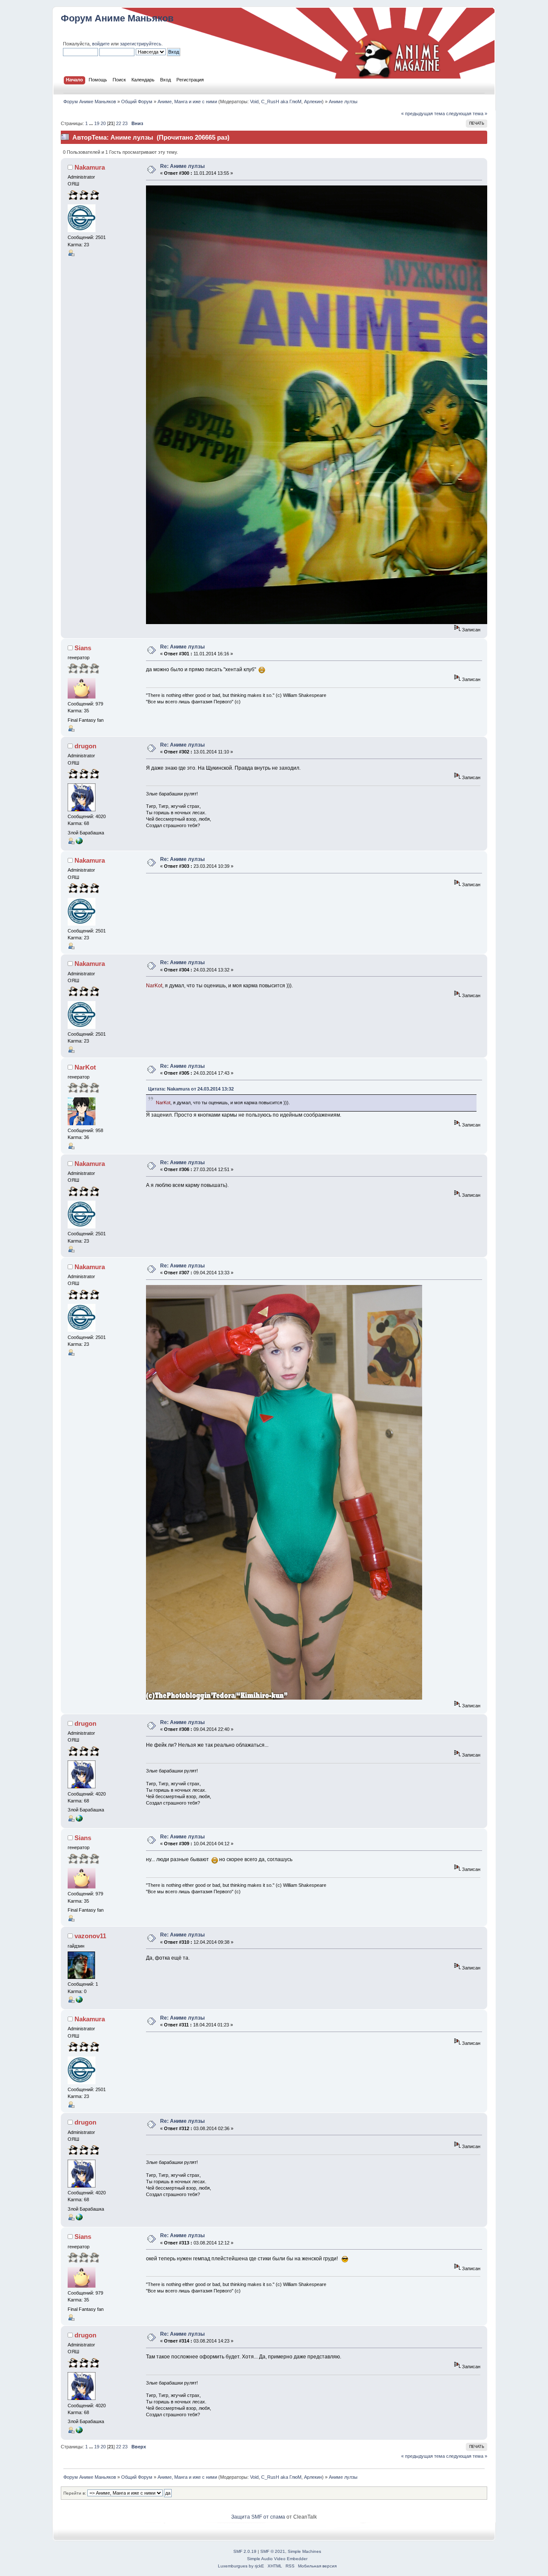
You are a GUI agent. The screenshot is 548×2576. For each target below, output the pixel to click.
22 (119, 123)
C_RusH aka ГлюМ (281, 102)
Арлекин (313, 102)
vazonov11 (90, 1936)
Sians (83, 648)
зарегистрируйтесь (141, 44)
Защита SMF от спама (258, 2517)
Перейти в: (75, 2493)
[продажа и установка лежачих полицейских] (79, 2001)
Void (254, 102)
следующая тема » (467, 114)
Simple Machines (304, 2551)
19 (97, 123)
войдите (101, 44)
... (92, 123)
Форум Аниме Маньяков (117, 18)
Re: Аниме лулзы (182, 166)
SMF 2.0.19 (245, 2551)
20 (103, 123)
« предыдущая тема (423, 114)
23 (125, 123)
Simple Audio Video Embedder (277, 2559)
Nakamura (90, 167)
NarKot (85, 1067)
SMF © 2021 (273, 2551)
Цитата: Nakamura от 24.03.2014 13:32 (191, 1089)
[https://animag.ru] (79, 843)
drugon (85, 746)
